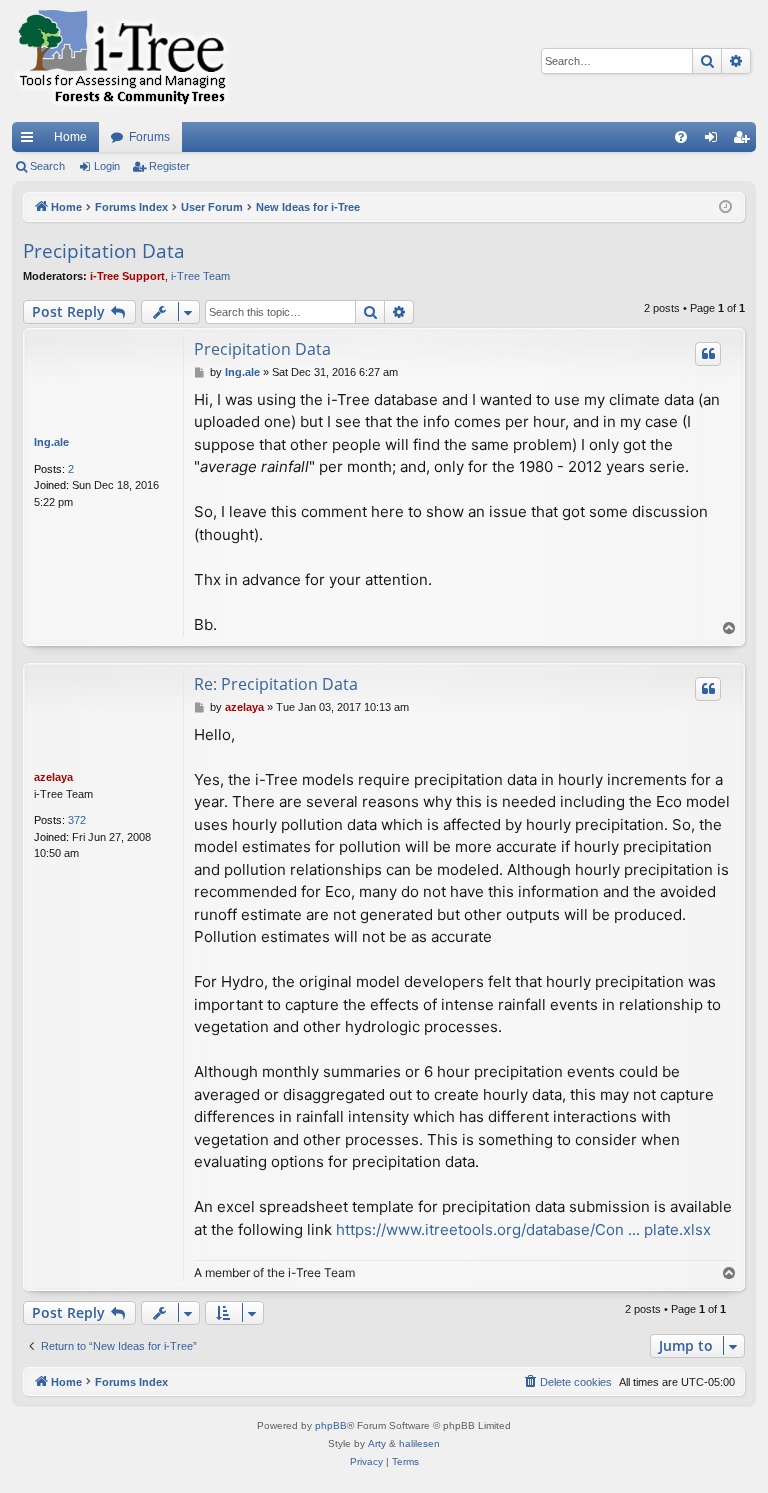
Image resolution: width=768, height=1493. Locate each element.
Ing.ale (51, 442)
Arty (377, 1443)
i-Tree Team (200, 276)
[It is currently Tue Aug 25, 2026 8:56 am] (725, 207)
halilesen (419, 1443)
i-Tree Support (127, 276)
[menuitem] (681, 137)
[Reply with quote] (708, 354)
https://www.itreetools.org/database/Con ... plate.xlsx (523, 1229)
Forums (149, 137)
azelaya (53, 777)
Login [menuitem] (715, 141)
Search (47, 166)
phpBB (331, 1425)
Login (107, 166)
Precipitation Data (104, 251)
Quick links (31, 141)
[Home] (122, 61)
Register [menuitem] (745, 141)
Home (70, 137)
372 (77, 820)
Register (169, 166)
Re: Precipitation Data (276, 684)
